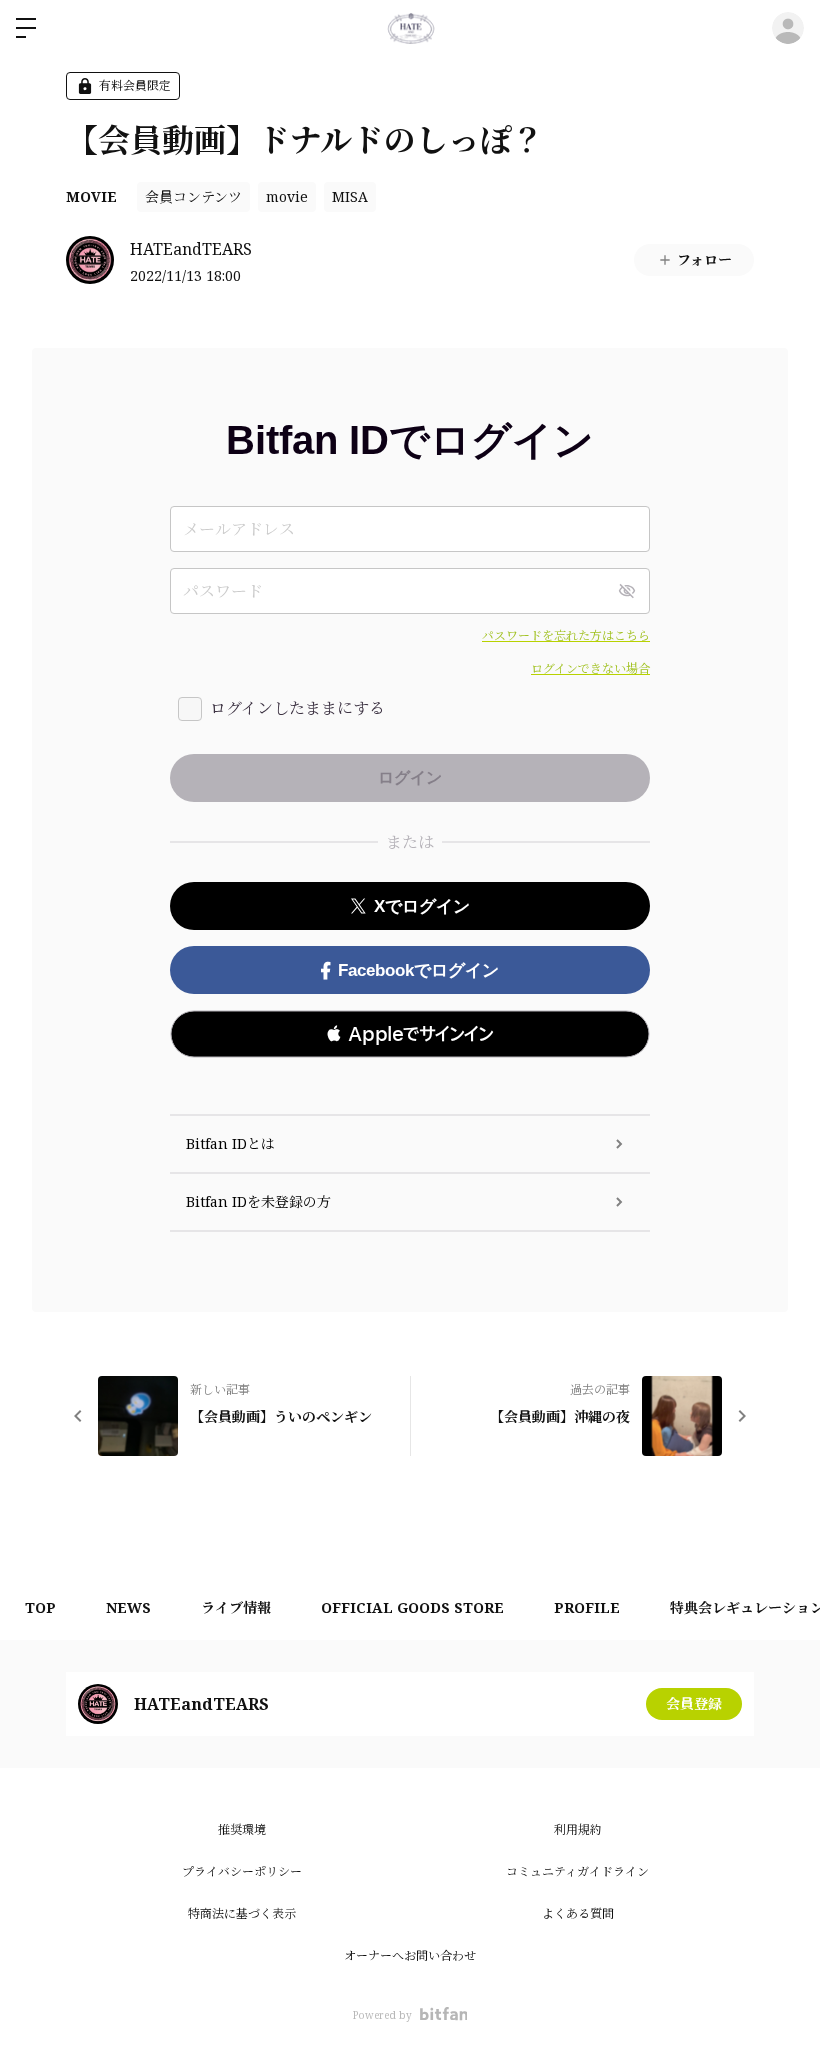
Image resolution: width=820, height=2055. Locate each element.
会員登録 (694, 1703)
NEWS (128, 1607)
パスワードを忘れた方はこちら (566, 635)
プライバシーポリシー (242, 1871)
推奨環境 (242, 1829)
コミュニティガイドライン (577, 1871)
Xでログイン (422, 906)
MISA (350, 196)
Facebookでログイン (418, 970)
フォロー (704, 259)
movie (287, 196)
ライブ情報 (236, 1607)
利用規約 (578, 1829)
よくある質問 (578, 1913)
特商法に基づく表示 (242, 1913)
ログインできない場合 (590, 668)
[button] (410, 1034)
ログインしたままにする (297, 708)
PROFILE (587, 1607)
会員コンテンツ (193, 196)
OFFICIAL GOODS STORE (412, 1607)
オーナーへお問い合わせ (410, 1955)
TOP (40, 1607)
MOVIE (91, 196)
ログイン (788, 28)
